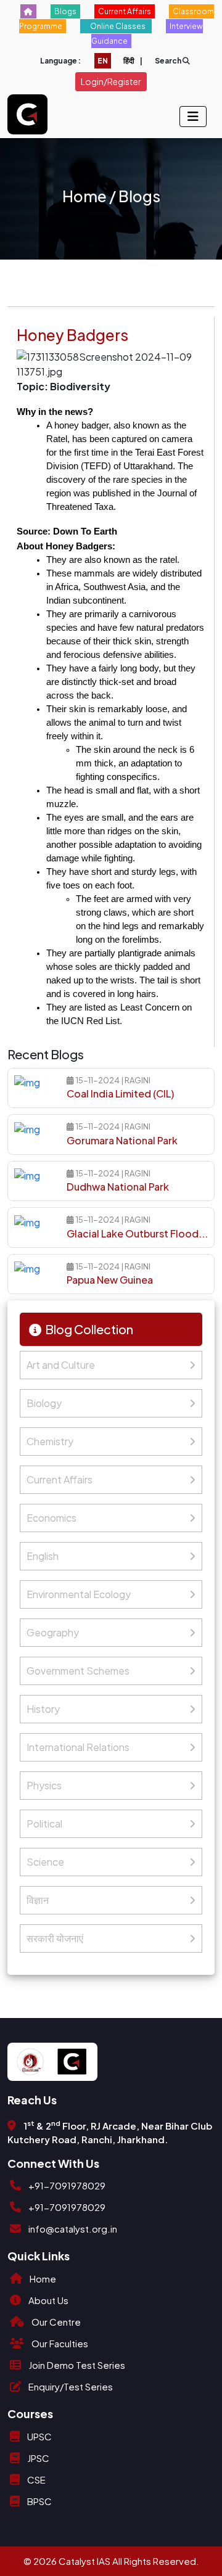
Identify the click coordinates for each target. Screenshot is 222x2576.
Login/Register (111, 81)
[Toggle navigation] (193, 117)
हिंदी (129, 61)
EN (103, 61)
